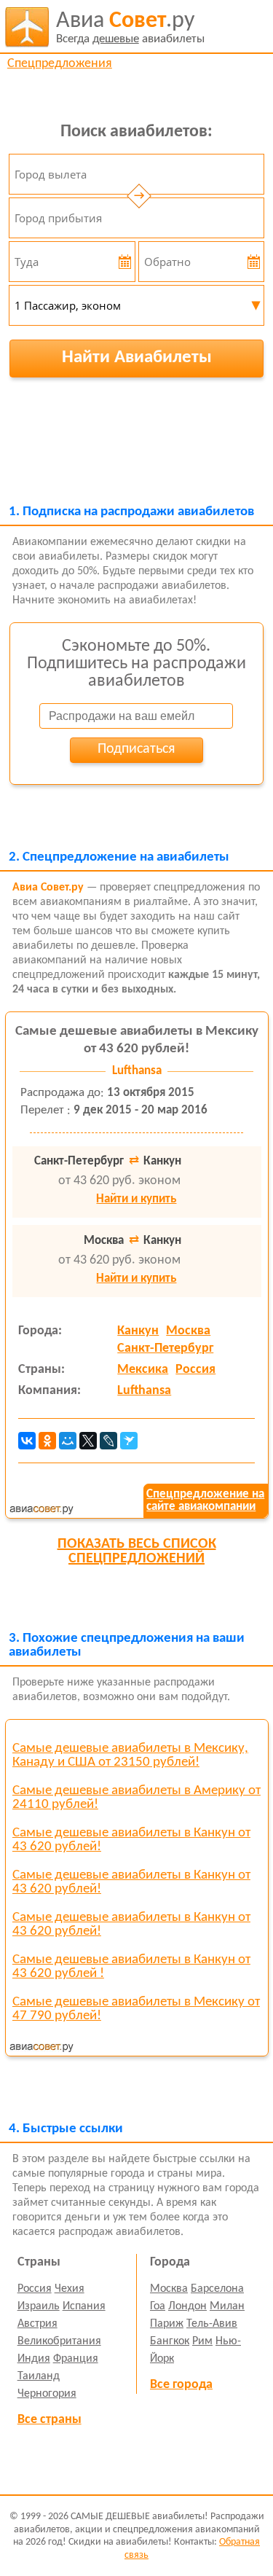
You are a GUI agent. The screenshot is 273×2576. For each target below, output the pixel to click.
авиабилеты (130, 27)
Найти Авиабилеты (137, 357)
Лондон (187, 2306)
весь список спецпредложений (137, 1551)
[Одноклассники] (47, 1441)
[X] (88, 1441)
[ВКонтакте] (27, 1441)
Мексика (143, 1370)
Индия (34, 2359)
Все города (181, 2385)
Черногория (47, 2394)
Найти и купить (136, 1199)
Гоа (158, 2306)
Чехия (70, 2289)
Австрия (37, 2324)
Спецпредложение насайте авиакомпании (205, 1500)
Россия (195, 1370)
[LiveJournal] (108, 1441)
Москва (188, 1331)
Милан (227, 2306)
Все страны (50, 2420)
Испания (84, 2306)
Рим (202, 2341)
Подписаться (136, 749)
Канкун (138, 1331)
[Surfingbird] (129, 1441)
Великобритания (59, 2341)
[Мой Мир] (68, 1441)
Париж (167, 2324)
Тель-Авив (212, 2324)
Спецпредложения (60, 64)
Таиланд (39, 2376)
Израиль (39, 2306)
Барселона (217, 2289)
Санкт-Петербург (165, 1348)
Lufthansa (144, 1391)
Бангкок (170, 2341)
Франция (76, 2359)
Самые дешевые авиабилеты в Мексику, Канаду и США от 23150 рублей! (130, 1755)
